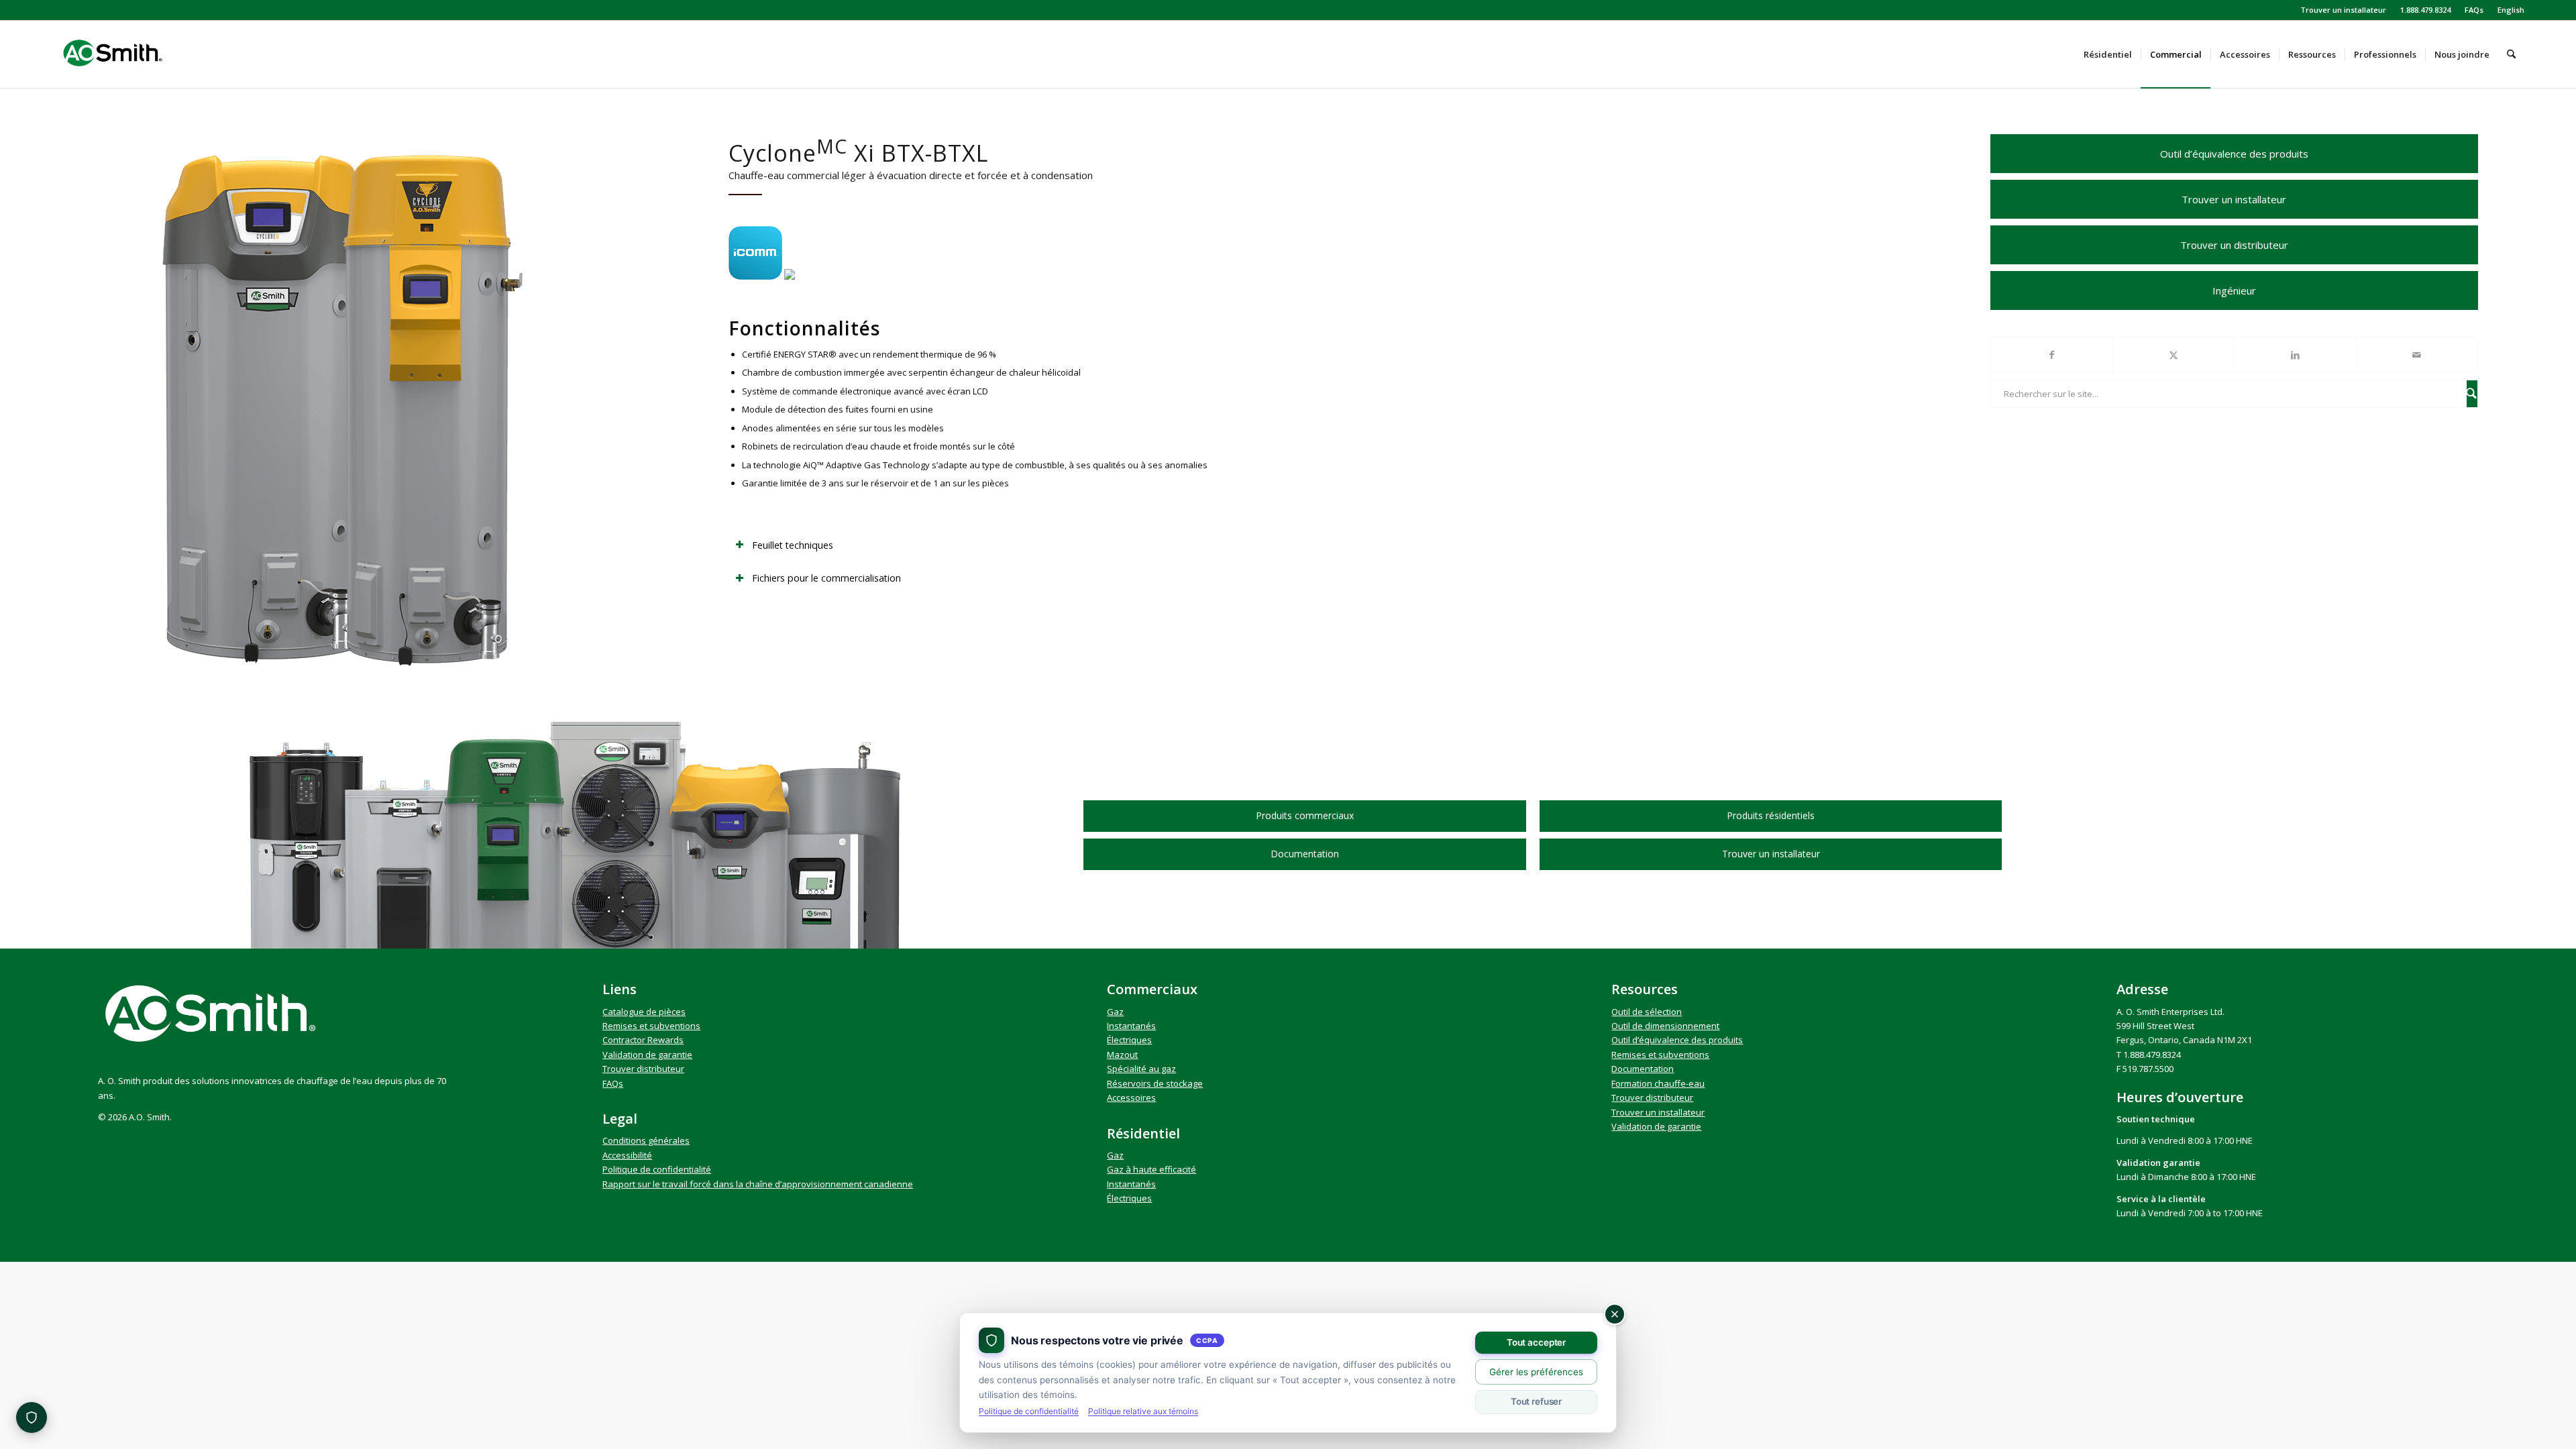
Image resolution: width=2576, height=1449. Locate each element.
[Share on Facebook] (2052, 355)
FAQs (2474, 10)
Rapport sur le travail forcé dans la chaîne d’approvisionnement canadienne (758, 1184)
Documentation (1643, 1069)
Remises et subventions (651, 1026)
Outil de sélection (1647, 1012)
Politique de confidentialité (657, 1169)
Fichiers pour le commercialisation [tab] (826, 578)
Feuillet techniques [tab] (793, 545)
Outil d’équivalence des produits (1677, 1040)
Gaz (1115, 1012)
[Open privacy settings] (32, 1417)
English (2511, 10)
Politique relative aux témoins (1143, 1411)
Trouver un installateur (2343, 10)
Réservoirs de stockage (1155, 1083)
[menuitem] (2344, 10)
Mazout (1122, 1055)
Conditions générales (646, 1140)
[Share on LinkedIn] (2295, 355)
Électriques (1129, 1040)
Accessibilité (627, 1155)
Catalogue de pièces (644, 1012)
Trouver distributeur (643, 1069)
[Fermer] (1615, 1314)
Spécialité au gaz (1141, 1069)
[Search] (2511, 54)
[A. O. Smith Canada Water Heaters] (136, 54)
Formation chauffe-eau (1658, 1083)
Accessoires (1131, 1097)
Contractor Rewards (643, 1040)
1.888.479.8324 (2425, 10)
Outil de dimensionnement (1665, 1026)
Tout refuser (1536, 1401)
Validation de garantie (647, 1055)
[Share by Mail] (2417, 355)
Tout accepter (1536, 1342)
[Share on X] (2173, 355)
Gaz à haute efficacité (1151, 1169)
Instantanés (1131, 1026)
